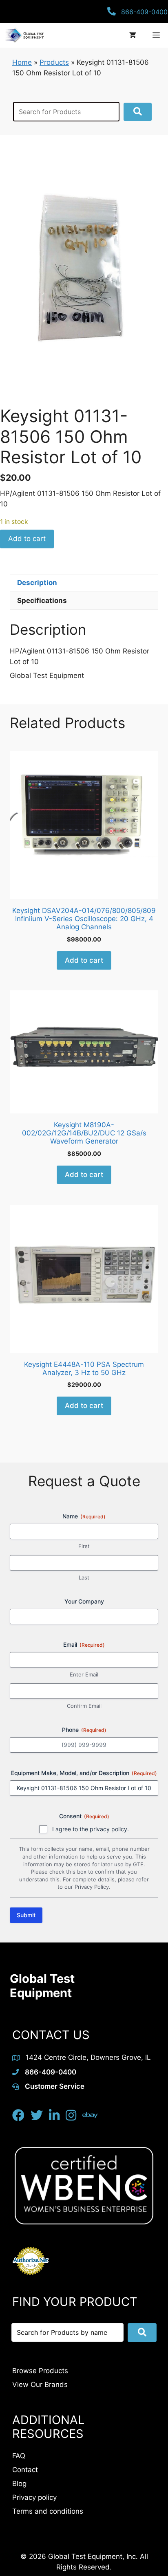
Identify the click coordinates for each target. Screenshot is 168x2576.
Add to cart (27, 539)
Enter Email (84, 1674)
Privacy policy (34, 2497)
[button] (138, 112)
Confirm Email (84, 1706)
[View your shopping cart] (133, 35)
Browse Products (40, 2371)
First (84, 1546)
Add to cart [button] (84, 960)
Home (22, 62)
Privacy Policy (92, 1887)
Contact (25, 2470)
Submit (26, 1915)
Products (54, 62)
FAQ (19, 2456)
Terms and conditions (48, 2511)
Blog (19, 2484)
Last (84, 1577)
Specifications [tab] (42, 601)
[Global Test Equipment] (24, 35)
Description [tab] (37, 583)
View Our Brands (40, 2385)
